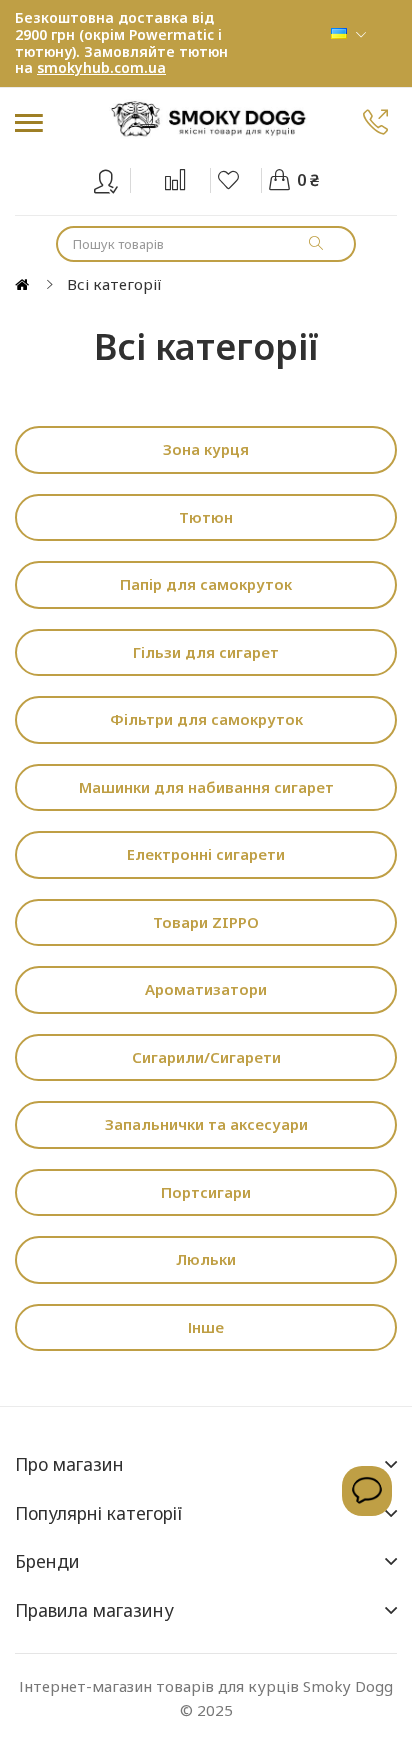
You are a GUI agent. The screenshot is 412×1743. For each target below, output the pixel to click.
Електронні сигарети (206, 854)
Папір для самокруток (206, 584)
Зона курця (206, 449)
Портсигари (206, 1192)
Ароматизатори (206, 989)
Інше (206, 1327)
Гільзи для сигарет (206, 652)
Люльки (206, 1259)
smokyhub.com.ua (101, 67)
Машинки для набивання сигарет (206, 787)
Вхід (118, 177)
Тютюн (206, 517)
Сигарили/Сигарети (206, 1057)
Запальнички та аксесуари (206, 1124)
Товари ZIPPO (206, 922)
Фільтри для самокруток (206, 719)
